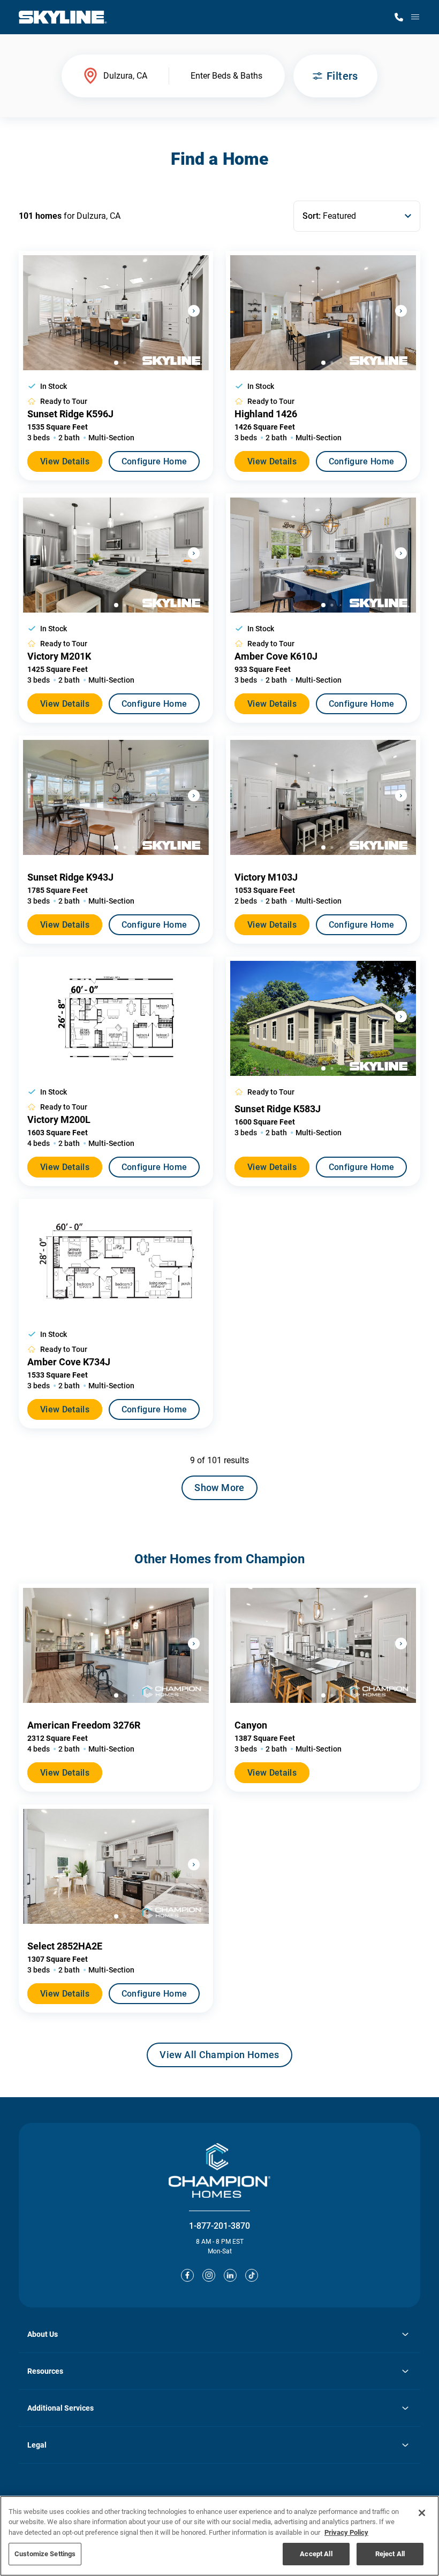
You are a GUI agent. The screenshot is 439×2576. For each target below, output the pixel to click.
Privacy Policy (346, 2532)
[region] (219, 2536)
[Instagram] (209, 2275)
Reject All (390, 2554)
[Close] (422, 2513)
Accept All (316, 2554)
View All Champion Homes (219, 2058)
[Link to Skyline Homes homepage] (63, 17)
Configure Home (154, 461)
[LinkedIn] (230, 2275)
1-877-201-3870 (219, 2226)
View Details (65, 461)
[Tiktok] (252, 2275)
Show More (219, 1488)
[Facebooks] (187, 2275)
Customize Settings (45, 2554)
